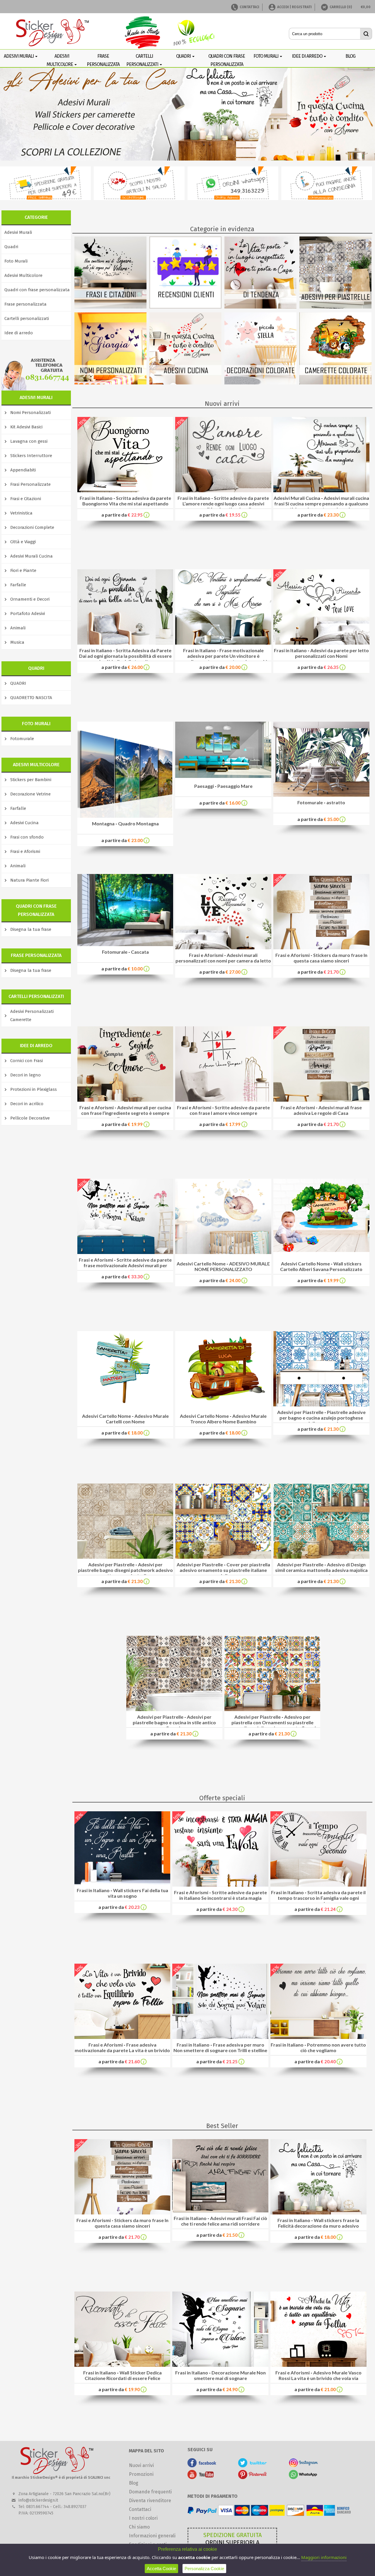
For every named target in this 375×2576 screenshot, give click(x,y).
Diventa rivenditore (150, 2501)
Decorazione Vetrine (30, 794)
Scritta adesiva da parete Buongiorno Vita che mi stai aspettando (127, 501)
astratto (336, 802)
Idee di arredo (307, 56)
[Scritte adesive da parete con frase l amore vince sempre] (223, 1100)
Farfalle (18, 585)
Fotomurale (22, 739)
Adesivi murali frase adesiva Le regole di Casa (328, 1110)
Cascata (140, 952)
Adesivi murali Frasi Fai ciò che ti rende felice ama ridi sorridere (224, 2221)
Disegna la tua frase (31, 929)
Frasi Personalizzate (30, 484)
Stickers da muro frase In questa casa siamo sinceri (330, 958)
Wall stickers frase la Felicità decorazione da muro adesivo (319, 2223)
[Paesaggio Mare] (223, 776)
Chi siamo (139, 2527)
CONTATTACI (249, 7)
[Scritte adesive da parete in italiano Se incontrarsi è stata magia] (220, 1885)
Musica (17, 642)
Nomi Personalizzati (30, 413)
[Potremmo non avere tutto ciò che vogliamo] (318, 2037)
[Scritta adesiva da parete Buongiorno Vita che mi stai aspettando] (125, 491)
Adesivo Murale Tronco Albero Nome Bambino (228, 1419)
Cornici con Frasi (27, 1061)
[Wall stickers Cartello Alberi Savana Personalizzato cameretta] (321, 1215)
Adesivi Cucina (24, 823)
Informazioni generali (152, 2536)
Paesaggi (204, 786)
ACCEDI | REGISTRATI (294, 7)
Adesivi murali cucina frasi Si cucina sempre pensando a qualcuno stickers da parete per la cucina (322, 504)
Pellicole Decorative (30, 1118)
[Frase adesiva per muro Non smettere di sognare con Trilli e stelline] (220, 2037)
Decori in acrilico (27, 1104)
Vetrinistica (21, 513)
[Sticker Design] (53, 33)
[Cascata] (125, 944)
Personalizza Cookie (204, 2569)
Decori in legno (25, 1075)
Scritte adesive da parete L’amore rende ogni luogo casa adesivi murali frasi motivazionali (226, 504)
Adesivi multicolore (60, 60)
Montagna (103, 823)
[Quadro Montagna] (125, 816)
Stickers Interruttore (31, 456)
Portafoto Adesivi (28, 614)
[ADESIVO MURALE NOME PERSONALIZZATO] (223, 1216)
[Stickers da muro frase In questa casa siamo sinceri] (321, 948)
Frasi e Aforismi (25, 851)
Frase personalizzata (25, 304)
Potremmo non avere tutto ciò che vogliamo (333, 2047)
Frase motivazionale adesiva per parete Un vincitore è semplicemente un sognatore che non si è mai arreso (223, 659)
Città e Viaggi (23, 542)
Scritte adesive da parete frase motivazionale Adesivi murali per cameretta (128, 1265)
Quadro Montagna (138, 823)
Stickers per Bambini (31, 780)
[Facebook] (202, 2466)
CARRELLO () (341, 7)
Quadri (184, 56)
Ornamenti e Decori (30, 599)
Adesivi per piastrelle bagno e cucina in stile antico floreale (174, 1722)
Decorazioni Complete (32, 527)
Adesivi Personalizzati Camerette (32, 1016)
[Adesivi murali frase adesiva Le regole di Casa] (321, 1100)
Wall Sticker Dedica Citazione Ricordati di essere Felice (123, 2375)
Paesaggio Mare (235, 786)
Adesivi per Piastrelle (300, 1412)
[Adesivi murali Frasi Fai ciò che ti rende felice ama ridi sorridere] (220, 2211)
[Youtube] (202, 2477)
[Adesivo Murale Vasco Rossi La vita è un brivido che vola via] (318, 2365)
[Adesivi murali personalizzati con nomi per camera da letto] (223, 948)
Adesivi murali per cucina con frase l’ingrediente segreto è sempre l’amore (126, 1113)
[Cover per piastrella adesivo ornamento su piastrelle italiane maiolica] (223, 1557)
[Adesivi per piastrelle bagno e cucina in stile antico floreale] (174, 1709)
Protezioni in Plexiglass (34, 1089)
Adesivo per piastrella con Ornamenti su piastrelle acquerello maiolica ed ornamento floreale (272, 1722)
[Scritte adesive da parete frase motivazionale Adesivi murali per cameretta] (125, 1252)
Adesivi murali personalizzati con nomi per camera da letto (223, 958)
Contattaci (140, 2509)
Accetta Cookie (161, 2569)
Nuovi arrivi (222, 404)
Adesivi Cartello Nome (201, 1264)
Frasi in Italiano (96, 498)
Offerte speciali (222, 1798)
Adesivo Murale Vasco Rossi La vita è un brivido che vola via (320, 2375)
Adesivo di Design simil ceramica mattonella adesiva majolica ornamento (321, 1570)
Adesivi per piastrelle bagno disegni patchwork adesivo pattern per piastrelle (125, 1570)
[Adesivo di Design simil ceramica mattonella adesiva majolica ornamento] (321, 1557)
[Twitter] (253, 2466)
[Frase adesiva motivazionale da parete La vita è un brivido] (122, 2037)
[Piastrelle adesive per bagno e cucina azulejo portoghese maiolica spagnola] (321, 1405)
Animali (18, 628)
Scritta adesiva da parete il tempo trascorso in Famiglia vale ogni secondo (322, 1898)
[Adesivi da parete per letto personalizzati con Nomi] (321, 643)
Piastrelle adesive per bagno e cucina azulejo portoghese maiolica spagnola (323, 1418)
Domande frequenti (150, 2492)
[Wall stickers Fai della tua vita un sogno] (122, 1883)
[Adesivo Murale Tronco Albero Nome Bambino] (223, 1368)
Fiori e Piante (23, 570)
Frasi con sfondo (27, 837)
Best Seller (222, 2126)
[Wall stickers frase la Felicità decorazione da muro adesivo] (318, 2213)
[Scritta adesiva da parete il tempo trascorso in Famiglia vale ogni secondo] (318, 1885)
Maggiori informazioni (324, 2557)
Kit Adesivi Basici (26, 427)
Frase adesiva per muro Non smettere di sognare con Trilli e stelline (220, 2047)
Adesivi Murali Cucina (31, 556)
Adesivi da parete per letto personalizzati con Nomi (332, 653)
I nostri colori (143, 2518)
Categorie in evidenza (222, 229)
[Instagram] (303, 2466)
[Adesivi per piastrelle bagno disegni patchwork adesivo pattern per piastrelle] (125, 1557)
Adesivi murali (19, 56)
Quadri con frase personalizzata (37, 290)
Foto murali (266, 56)
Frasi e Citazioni (26, 499)
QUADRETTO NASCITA (31, 698)
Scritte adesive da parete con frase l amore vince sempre (230, 1110)
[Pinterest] (253, 2477)
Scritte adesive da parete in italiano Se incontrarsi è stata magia (223, 1895)
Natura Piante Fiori (29, 880)
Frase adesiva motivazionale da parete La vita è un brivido (122, 2047)
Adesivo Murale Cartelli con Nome (137, 1419)
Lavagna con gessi (29, 441)
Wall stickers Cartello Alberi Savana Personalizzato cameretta (321, 1269)
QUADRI (18, 683)
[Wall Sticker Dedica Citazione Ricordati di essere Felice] (122, 2365)
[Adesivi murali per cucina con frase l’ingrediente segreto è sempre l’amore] (125, 1100)
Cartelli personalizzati (143, 60)
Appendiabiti (23, 470)
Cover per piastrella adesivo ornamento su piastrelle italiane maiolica (225, 1570)
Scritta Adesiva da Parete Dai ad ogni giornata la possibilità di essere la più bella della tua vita (125, 656)
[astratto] (321, 795)
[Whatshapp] (303, 2477)
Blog (134, 2483)
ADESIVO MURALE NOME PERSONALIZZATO (232, 1266)
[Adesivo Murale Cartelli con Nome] (125, 1368)
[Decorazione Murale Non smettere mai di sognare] (220, 2365)
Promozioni (141, 2474)
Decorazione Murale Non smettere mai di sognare (230, 2375)
